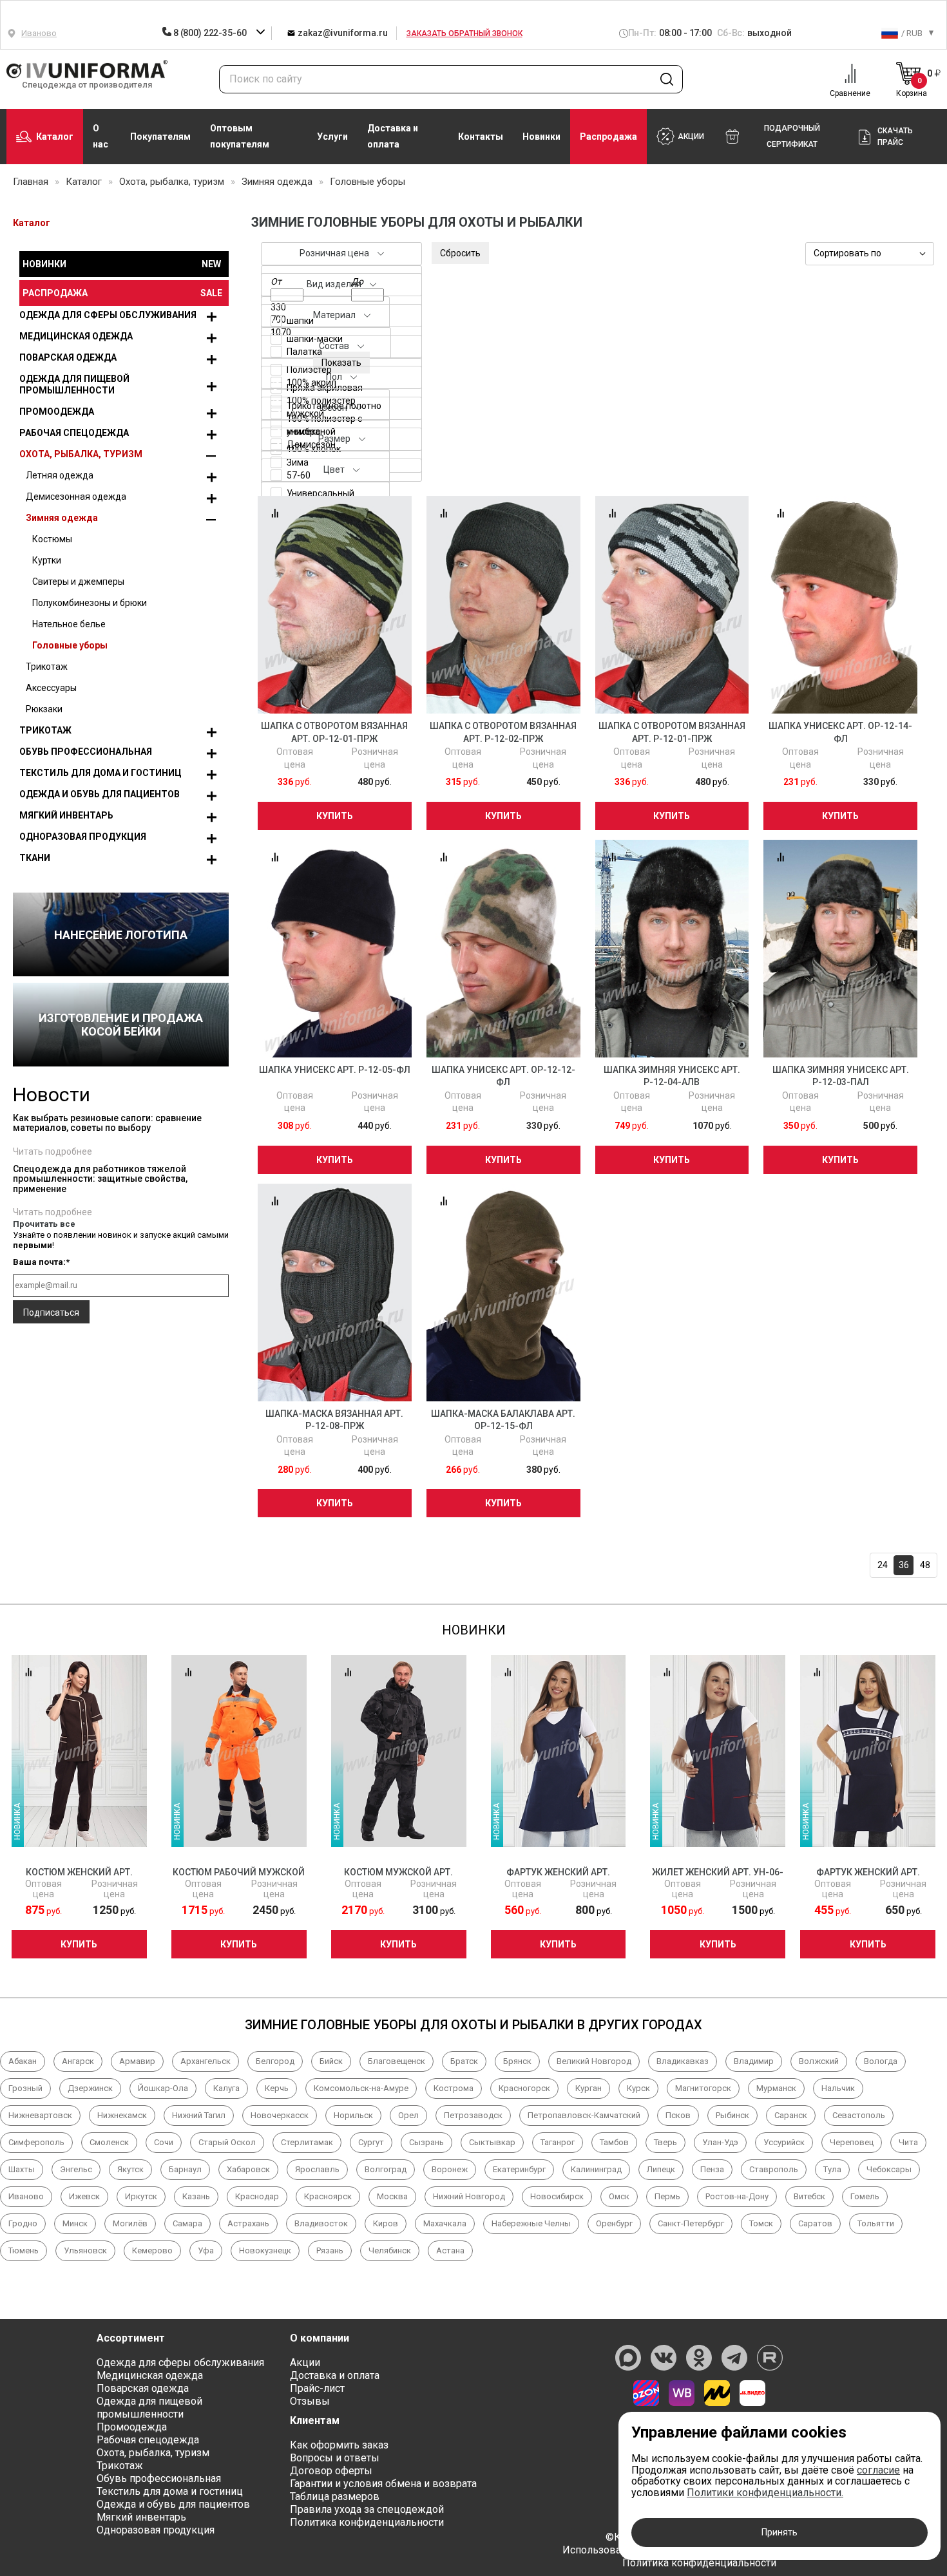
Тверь (665, 2142)
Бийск (331, 2061)
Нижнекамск (122, 2115)
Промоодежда (57, 412)
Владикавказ (683, 2061)
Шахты (22, 2169)
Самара (187, 2223)
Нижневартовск (40, 2115)
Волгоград (386, 2169)
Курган (588, 2088)
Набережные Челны (531, 2223)
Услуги (332, 137)
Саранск (791, 2115)
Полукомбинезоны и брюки (90, 603)
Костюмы (52, 539)
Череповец (852, 2142)
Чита (908, 2142)
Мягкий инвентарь (66, 815)
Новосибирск (557, 2196)
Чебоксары (889, 2169)
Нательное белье (69, 624)
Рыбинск (732, 2115)
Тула (832, 2169)
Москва (392, 2196)
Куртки (47, 560)
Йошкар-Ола (163, 2088)
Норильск (353, 2115)
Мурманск (776, 2088)
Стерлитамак (307, 2142)
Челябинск (390, 2250)
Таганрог (558, 2142)
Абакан (23, 2061)
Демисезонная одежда (76, 497)
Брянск (517, 2061)
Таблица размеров (335, 2496)
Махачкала (445, 2223)
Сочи (164, 2142)
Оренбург (614, 2223)
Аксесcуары (51, 688)
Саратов (815, 2223)
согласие (878, 2470)
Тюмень (24, 2250)
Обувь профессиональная (86, 752)
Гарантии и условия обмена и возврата (383, 2484)
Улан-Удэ (720, 2142)
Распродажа (608, 137)
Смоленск (109, 2142)
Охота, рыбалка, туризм (81, 454)
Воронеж (450, 2169)
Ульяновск (85, 2250)
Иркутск (141, 2196)
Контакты (481, 137)
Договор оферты (331, 2471)
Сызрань (426, 2142)
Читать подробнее (53, 1151)
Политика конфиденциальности (367, 2522)
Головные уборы (70, 645)
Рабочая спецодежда (74, 433)
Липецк (661, 2169)
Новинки (541, 137)
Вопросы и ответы (335, 2458)
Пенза (712, 2169)
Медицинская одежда (76, 336)
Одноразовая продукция (83, 837)
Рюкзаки (44, 709)
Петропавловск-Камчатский (584, 2115)
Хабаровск (248, 2169)
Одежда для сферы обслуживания (108, 315)
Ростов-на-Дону (737, 2196)
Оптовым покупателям (240, 136)
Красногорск (524, 2088)
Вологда (881, 2061)
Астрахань (248, 2223)
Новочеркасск (280, 2115)
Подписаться (51, 1312)
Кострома (454, 2088)
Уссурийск (784, 2142)
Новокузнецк (265, 2250)
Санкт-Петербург (691, 2223)
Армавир (137, 2061)
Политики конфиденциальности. (765, 2493)
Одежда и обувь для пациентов (100, 794)
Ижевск (84, 2196)
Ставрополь (774, 2169)
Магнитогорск (703, 2088)
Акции (305, 2363)
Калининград (596, 2169)
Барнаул (185, 2169)
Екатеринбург (519, 2169)
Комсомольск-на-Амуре (361, 2088)
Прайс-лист (317, 2388)
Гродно (23, 2223)
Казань (196, 2196)
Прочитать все (44, 1224)
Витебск (809, 2196)
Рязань (330, 2250)
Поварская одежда (68, 357)
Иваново (26, 2196)
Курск (638, 2088)
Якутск (130, 2169)
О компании (320, 2338)
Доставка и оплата (393, 136)
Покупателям (160, 137)
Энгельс (76, 2169)
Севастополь (859, 2115)
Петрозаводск (473, 2115)
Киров (386, 2223)
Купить (335, 816)
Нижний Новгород (469, 2196)
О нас (100, 136)
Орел (408, 2115)
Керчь (277, 2088)
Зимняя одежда (62, 518)
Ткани (35, 858)
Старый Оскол (227, 2142)
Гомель (865, 2196)
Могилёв (130, 2223)
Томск (761, 2223)
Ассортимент (131, 2338)
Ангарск (78, 2061)
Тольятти (876, 2223)
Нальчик (838, 2088)
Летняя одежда (60, 475)
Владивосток (321, 2223)
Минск (75, 2223)
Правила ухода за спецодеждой (367, 2509)
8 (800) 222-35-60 (210, 33)
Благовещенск (397, 2061)
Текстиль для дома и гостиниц (100, 773)
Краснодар (257, 2196)
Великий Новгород (594, 2061)
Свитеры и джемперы (78, 582)
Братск (464, 2061)
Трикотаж (47, 667)
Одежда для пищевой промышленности (74, 384)
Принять (780, 2532)
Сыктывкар (492, 2142)
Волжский (819, 2061)
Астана (450, 2250)
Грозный (25, 2088)
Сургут (371, 2142)
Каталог (55, 137)
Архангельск (206, 2061)
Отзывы (310, 2401)
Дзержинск (90, 2088)
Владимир (754, 2061)
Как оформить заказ (339, 2445)
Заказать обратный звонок (464, 33)
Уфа (206, 2250)
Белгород (275, 2061)
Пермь (667, 2196)
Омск (619, 2196)
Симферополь (36, 2142)
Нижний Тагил (199, 2115)
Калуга (226, 2088)
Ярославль (317, 2169)
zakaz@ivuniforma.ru (341, 33)
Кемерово (152, 2250)
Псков (678, 2115)
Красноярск (328, 2196)
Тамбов (614, 2142)
